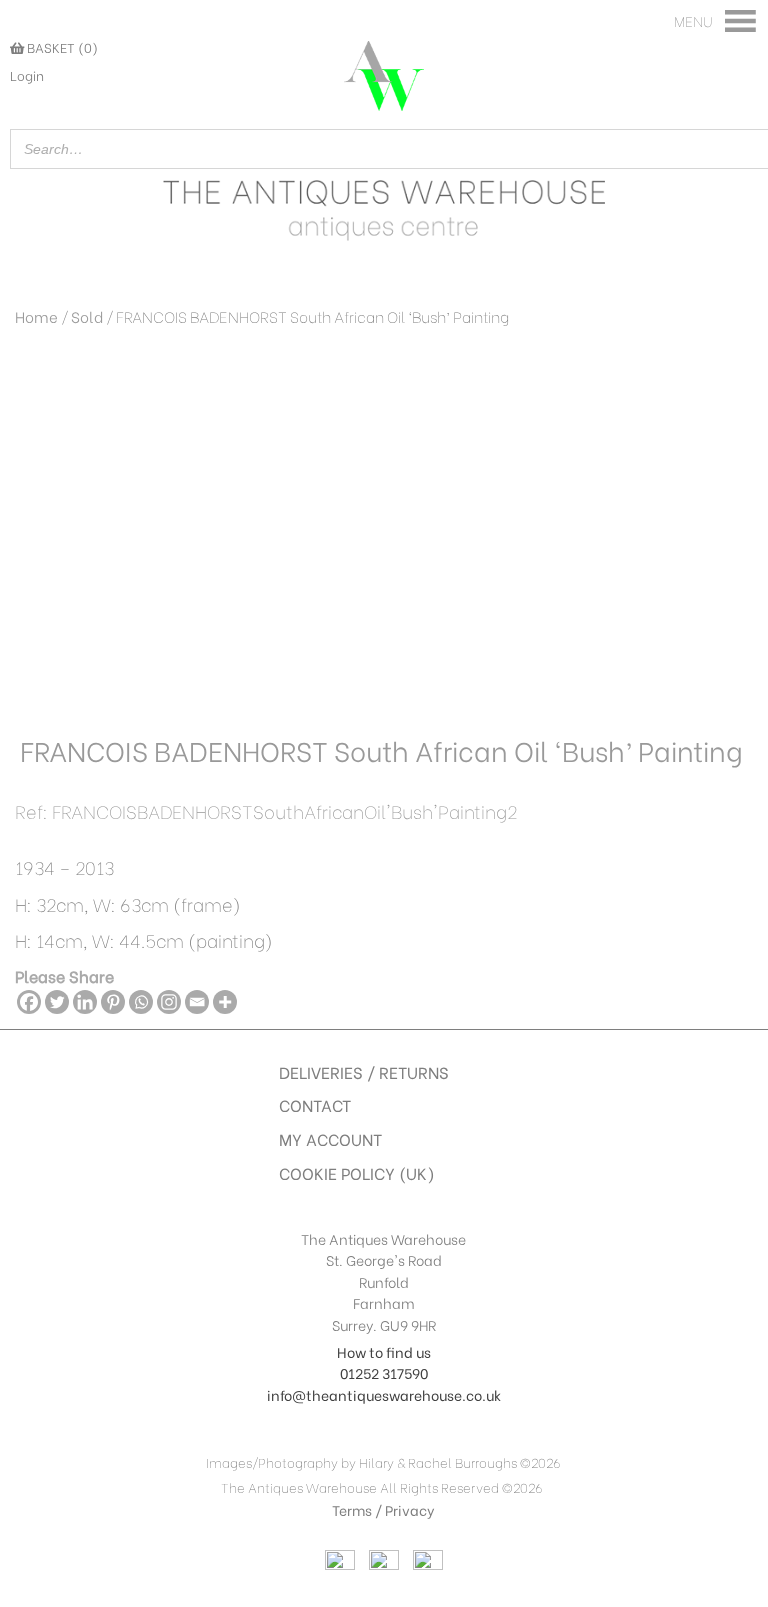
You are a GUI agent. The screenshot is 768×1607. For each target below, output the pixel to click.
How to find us (384, 1351)
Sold (87, 316)
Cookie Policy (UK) (357, 1172)
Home (36, 316)
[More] (225, 1002)
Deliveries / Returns (364, 1071)
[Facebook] (29, 1002)
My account (330, 1138)
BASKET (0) (61, 47)
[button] (693, 21)
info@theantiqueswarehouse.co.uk (384, 1394)
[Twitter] (57, 1002)
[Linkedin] (85, 1002)
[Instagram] (169, 1002)
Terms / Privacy (383, 1509)
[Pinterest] (113, 1002)
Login (27, 75)
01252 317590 (384, 1372)
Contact (315, 1104)
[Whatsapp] (141, 1002)
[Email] (197, 1002)
